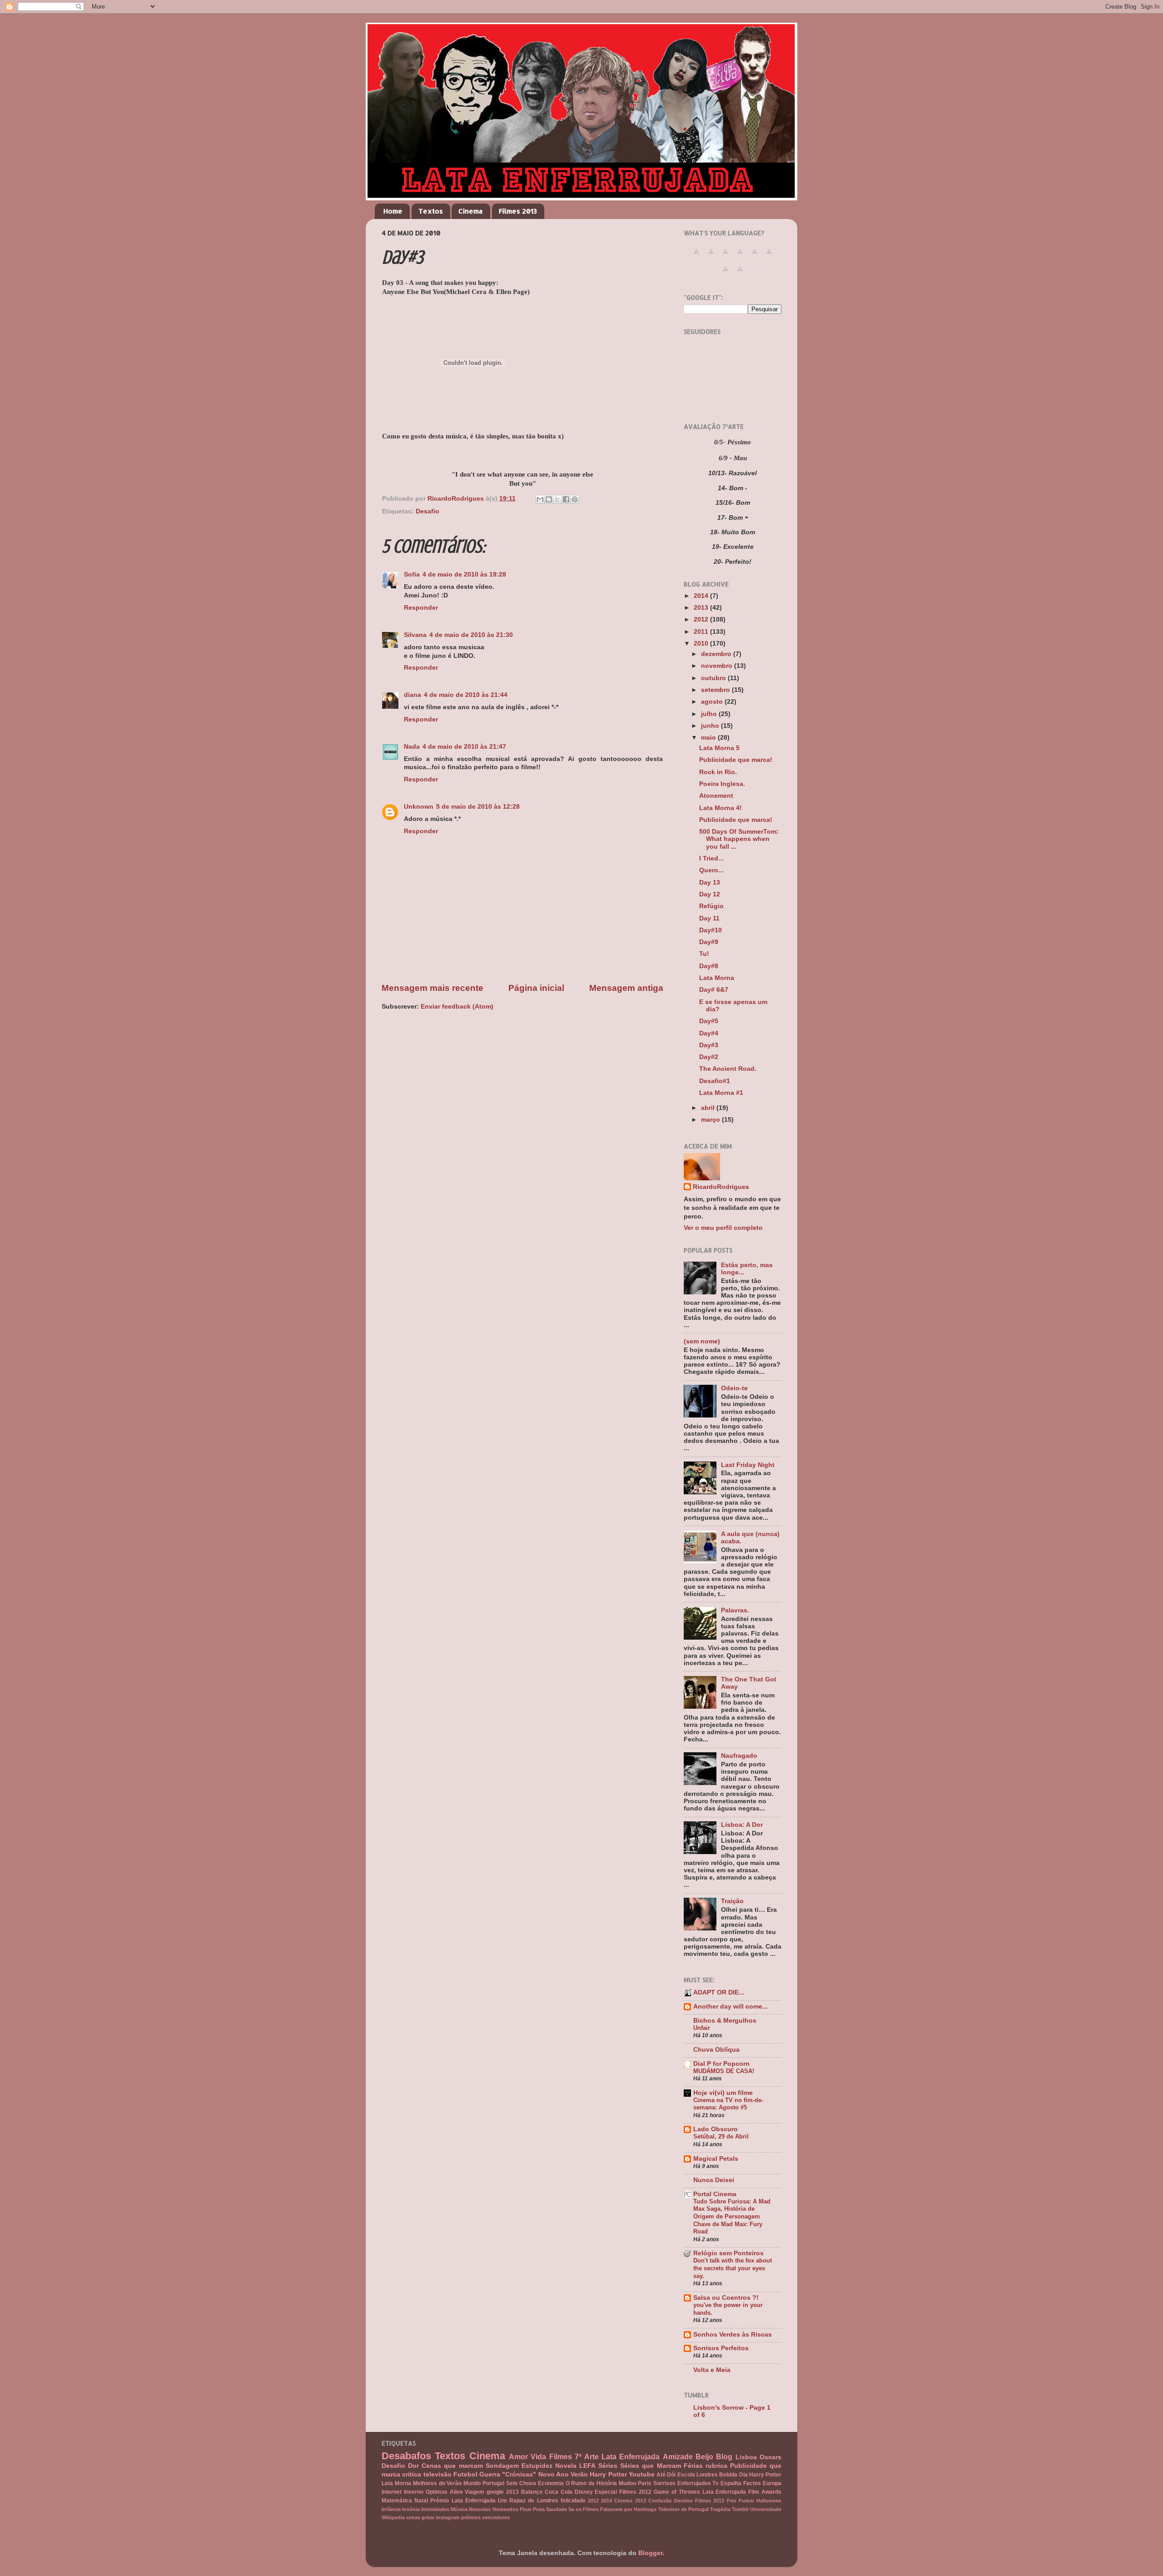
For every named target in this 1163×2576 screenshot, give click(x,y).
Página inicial (536, 988)
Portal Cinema (715, 2194)
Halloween (769, 2501)
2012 (702, 619)
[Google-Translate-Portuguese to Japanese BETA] (755, 256)
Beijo (704, 2457)
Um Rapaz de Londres (528, 2501)
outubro (714, 678)
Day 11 (709, 918)
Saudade (557, 2509)
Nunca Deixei (714, 2180)
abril (709, 1108)
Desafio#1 (715, 1081)
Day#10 (711, 930)
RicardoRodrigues (721, 1187)
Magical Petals (716, 2159)
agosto (713, 702)
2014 (702, 596)
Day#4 (709, 1033)
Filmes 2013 (518, 211)
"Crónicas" (519, 2474)
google (495, 2492)
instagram (448, 2517)
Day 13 (710, 883)
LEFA (587, 2466)
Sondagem (502, 2466)
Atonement (716, 796)
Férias (693, 2466)
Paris (645, 2483)
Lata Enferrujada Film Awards (742, 2492)
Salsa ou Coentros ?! (726, 2298)
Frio (732, 2501)
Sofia (412, 574)
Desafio (427, 511)
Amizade (678, 2457)
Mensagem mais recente (432, 988)
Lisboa (746, 2457)
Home (393, 211)
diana (413, 695)
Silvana (415, 635)
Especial (606, 2492)
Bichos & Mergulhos (725, 2021)
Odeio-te (734, 1388)
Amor (518, 2457)
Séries (608, 2466)
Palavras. (735, 1610)
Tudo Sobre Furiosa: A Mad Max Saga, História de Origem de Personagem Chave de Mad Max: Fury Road (732, 2217)
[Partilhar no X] (557, 499)
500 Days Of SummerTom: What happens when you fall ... (739, 839)
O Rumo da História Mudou (601, 2483)
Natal (421, 2501)
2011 (702, 632)
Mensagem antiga (626, 988)
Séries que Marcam (650, 2466)
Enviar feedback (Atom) (457, 1007)
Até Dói (666, 2475)
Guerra (490, 2474)
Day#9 (709, 942)
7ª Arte (586, 2457)
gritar (428, 2517)
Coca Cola (559, 2492)
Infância (391, 2509)
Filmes (561, 2457)
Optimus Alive (444, 2492)
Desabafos (406, 2456)
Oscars (770, 2457)
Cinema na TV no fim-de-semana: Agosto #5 (728, 2104)
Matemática (397, 2501)
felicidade (573, 2501)
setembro (716, 690)
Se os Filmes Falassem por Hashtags (613, 2509)
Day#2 (709, 1057)
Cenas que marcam (452, 2466)
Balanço (532, 2492)
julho (710, 714)
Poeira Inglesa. (722, 784)
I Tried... (711, 858)
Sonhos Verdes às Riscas (733, 2335)
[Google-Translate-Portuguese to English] (769, 256)
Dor (413, 2466)
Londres (707, 2475)
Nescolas (480, 2509)
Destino (683, 2501)
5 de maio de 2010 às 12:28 (478, 807)
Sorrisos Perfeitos (721, 2348)
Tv (716, 2483)
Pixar (526, 2509)
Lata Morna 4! (721, 808)
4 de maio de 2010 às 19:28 (464, 574)
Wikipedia (393, 2517)
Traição (732, 1901)
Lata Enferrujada (631, 2457)
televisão (437, 2474)
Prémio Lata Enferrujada (463, 2501)
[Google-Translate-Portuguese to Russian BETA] (726, 274)
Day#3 (709, 1045)
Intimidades (435, 2509)
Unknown (419, 807)
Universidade (766, 2509)
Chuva (528, 2483)
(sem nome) (702, 1341)
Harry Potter (608, 2474)
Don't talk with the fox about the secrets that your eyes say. (733, 2268)
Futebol (465, 2474)
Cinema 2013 (630, 2501)
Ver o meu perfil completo (723, 1228)
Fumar (746, 2501)
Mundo (472, 2483)
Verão (579, 2474)
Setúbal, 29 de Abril (721, 2136)
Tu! (704, 954)
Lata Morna (717, 978)
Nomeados (505, 2509)
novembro (718, 666)
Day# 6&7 (714, 990)
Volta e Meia (712, 2370)
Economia (551, 2483)
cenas (413, 2517)
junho (711, 726)
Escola (686, 2475)
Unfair (702, 2028)
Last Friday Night (748, 1465)
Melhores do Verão (437, 2483)
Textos (431, 211)
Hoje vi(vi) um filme (723, 2093)
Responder (421, 608)
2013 (702, 608)
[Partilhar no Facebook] (566, 499)
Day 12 (710, 894)
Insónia (411, 2509)
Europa (772, 2483)
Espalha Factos (741, 2483)
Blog (724, 2457)
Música (459, 2509)
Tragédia (720, 2509)
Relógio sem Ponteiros (728, 2253)
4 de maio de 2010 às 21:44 (466, 695)
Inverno (414, 2492)
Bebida (728, 2475)
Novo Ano (554, 2474)
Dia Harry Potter (760, 2475)
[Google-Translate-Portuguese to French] (711, 256)
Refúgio (711, 906)
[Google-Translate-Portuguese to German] (726, 256)
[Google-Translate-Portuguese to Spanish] (740, 274)
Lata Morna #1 (721, 1093)
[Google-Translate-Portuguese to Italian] (740, 256)
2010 (702, 644)
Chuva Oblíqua (716, 2050)
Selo (512, 2483)
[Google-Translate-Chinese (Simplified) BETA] (696, 256)
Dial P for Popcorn (721, 2064)
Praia (539, 2509)
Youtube (642, 2474)
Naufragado (739, 1756)
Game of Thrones (677, 2492)
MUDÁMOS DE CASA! (724, 2071)
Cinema (471, 211)
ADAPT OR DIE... (719, 1992)
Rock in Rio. (718, 772)
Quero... (711, 870)
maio (709, 738)
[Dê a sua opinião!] (549, 499)
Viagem (475, 2492)
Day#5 (709, 1021)
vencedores (496, 2517)
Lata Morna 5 (719, 748)
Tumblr (740, 2509)
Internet (392, 2492)
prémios (471, 2517)
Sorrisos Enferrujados (682, 2483)
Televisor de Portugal (683, 2509)
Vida (538, 2457)
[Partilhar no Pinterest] (575, 499)
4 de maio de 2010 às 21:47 (464, 747)
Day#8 (709, 966)
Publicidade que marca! (736, 760)
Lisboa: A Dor (742, 1825)
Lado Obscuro (716, 2129)
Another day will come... (731, 2007)
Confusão (660, 2501)
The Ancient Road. (728, 1069)
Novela (566, 2466)
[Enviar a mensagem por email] (540, 499)
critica (412, 2474)
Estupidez (537, 2466)
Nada (412, 747)
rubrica (716, 2466)
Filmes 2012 (635, 2492)
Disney (584, 2492)
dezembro (717, 654)
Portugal (493, 2483)
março (711, 1120)
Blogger (650, 2553)
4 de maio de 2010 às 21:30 (471, 635)
